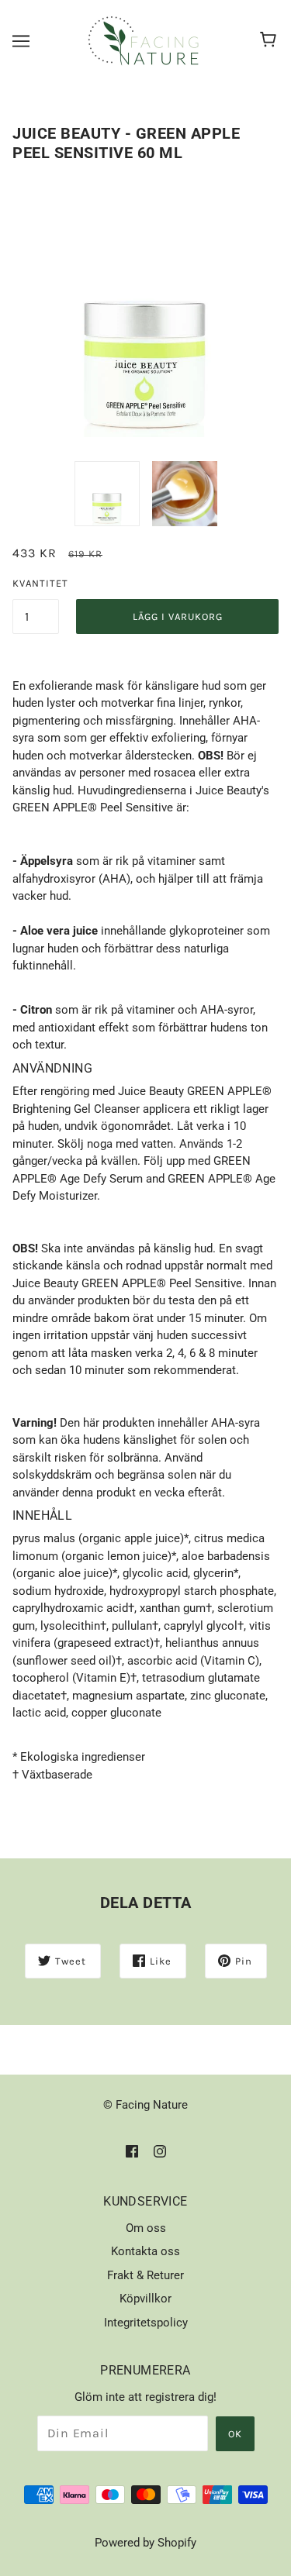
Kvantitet (36, 583)
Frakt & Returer (145, 2275)
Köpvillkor (145, 2299)
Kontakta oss (145, 2251)
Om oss (146, 2228)
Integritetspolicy (146, 2323)
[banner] (144, 40)
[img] (132, 2151)
